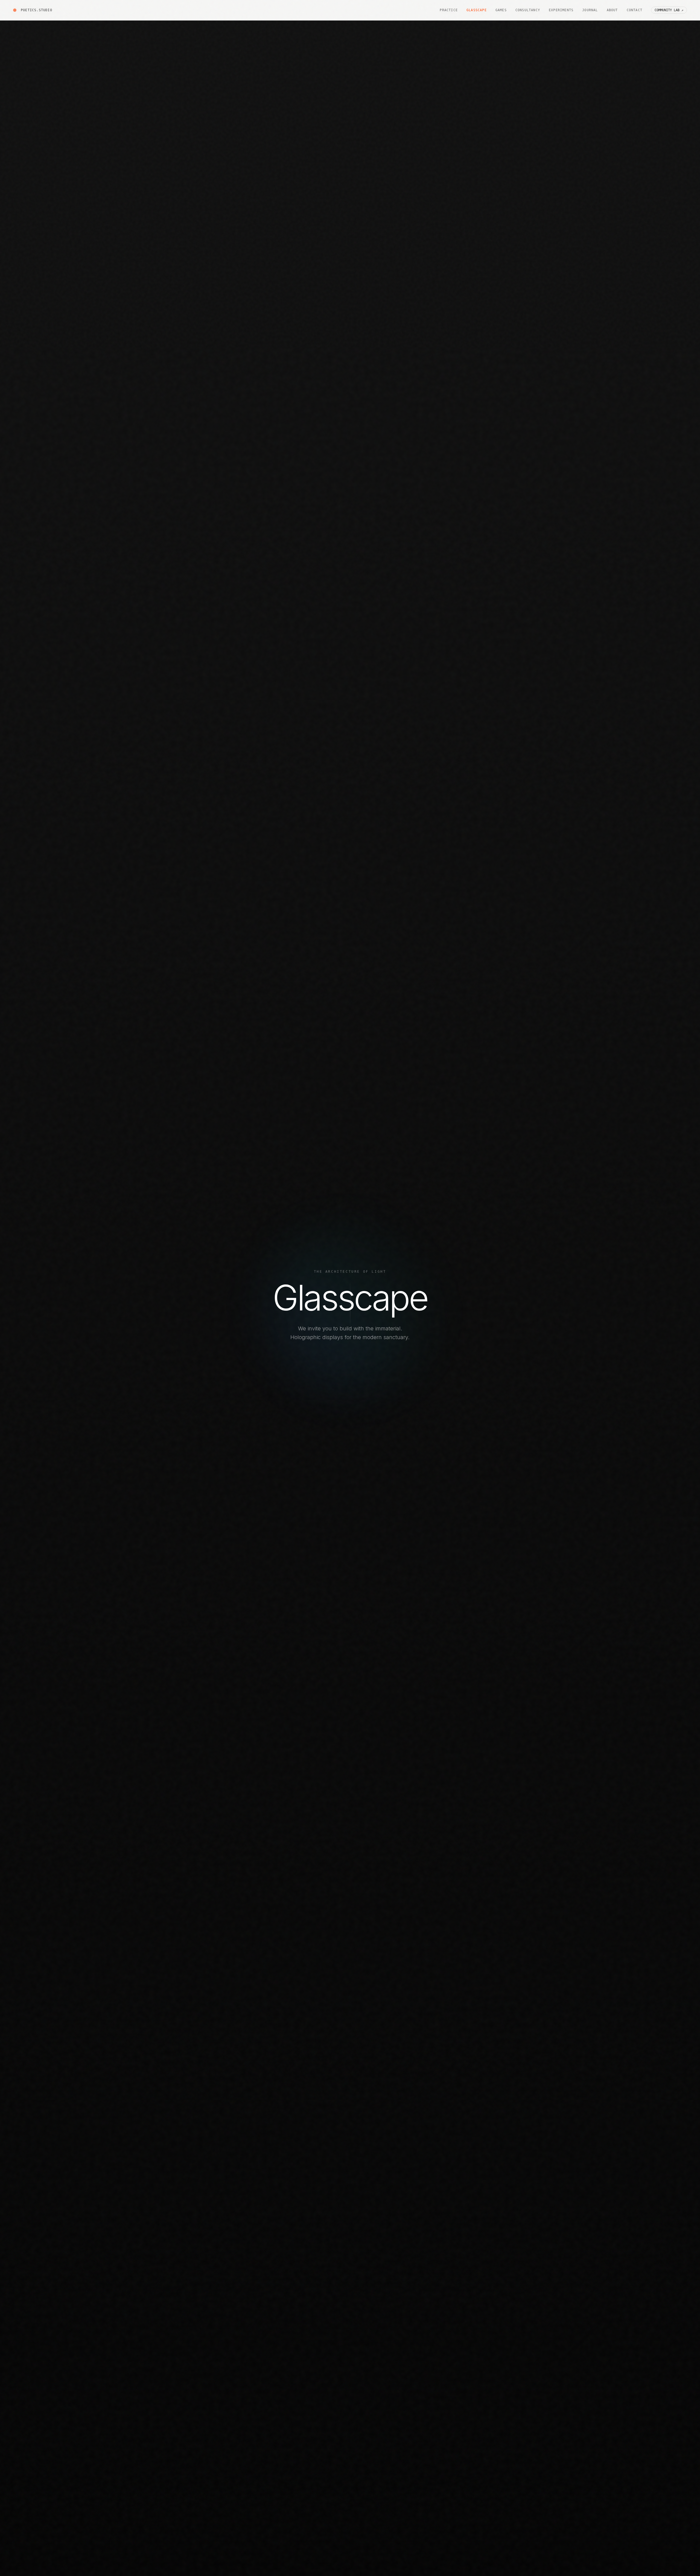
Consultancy (528, 10)
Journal (590, 10)
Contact (635, 10)
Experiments (561, 10)
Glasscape (477, 10)
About (612, 10)
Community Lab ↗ (669, 10)
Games (501, 10)
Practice (449, 10)
